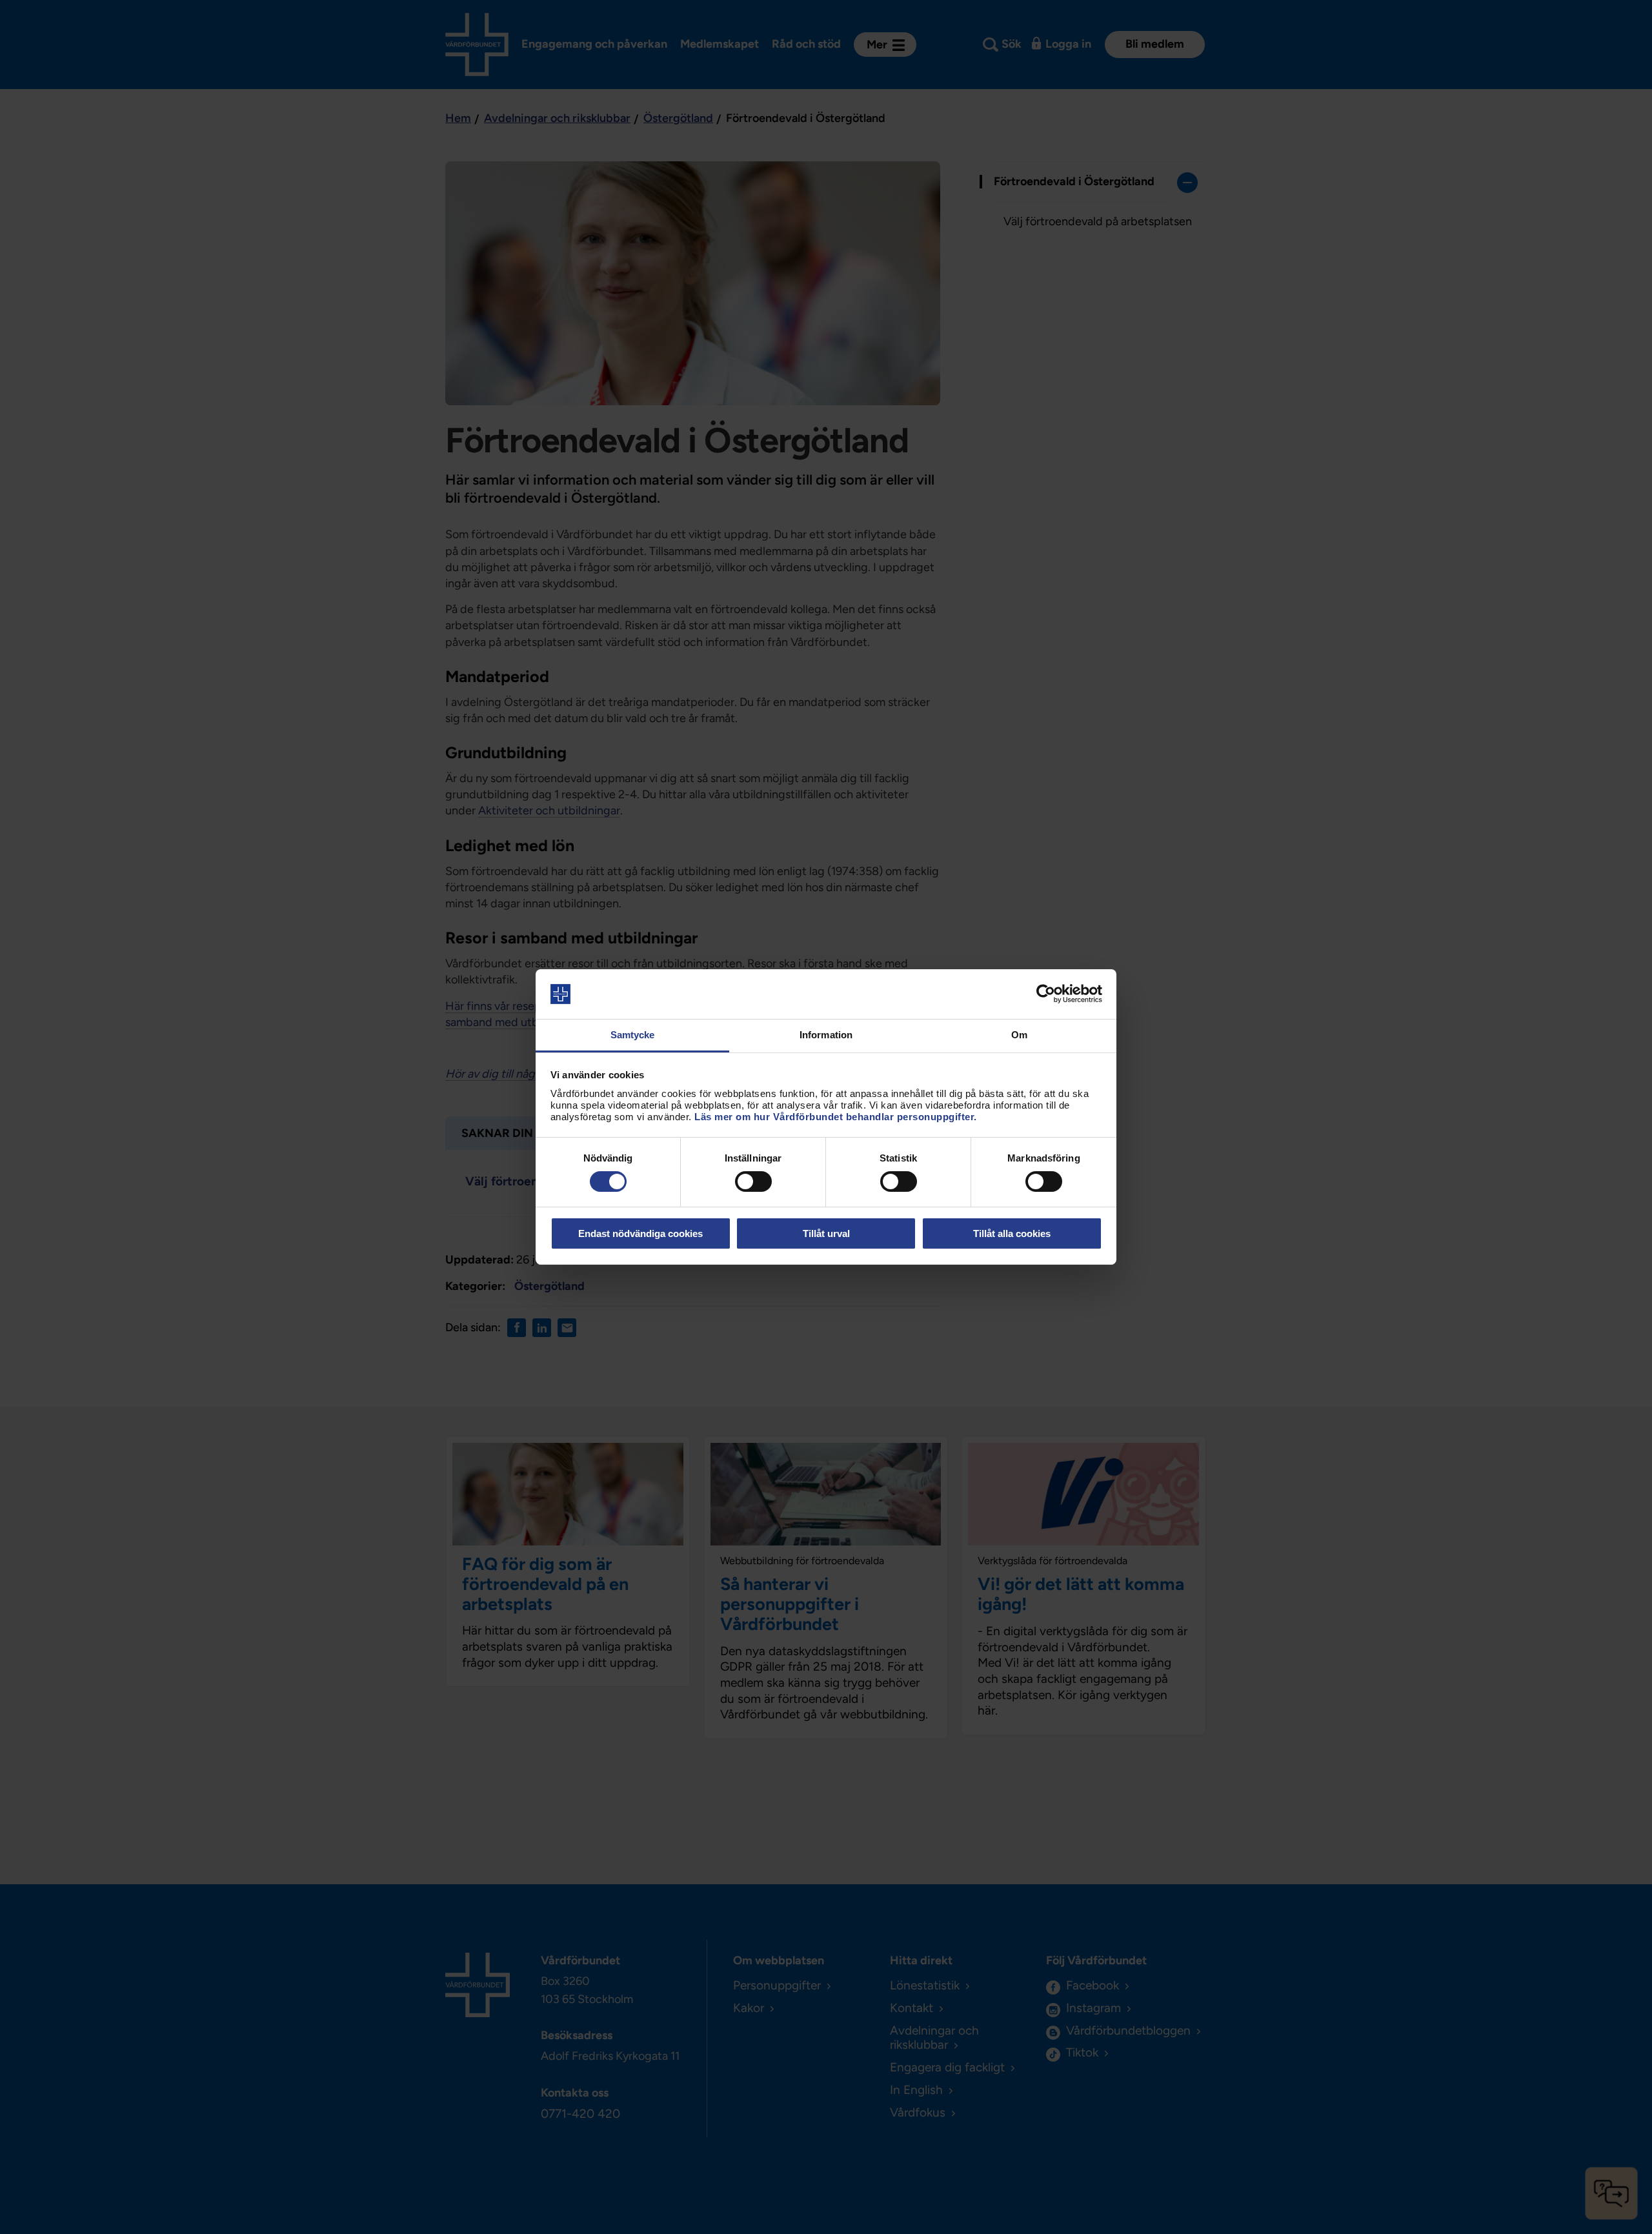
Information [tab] (826, 1035)
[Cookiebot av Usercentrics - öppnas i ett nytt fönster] (1046, 994)
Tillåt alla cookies (1012, 1233)
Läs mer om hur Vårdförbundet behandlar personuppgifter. (836, 1117)
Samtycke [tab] (633, 1035)
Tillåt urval (826, 1233)
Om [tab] (1019, 1035)
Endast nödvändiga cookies (640, 1233)
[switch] (753, 1182)
